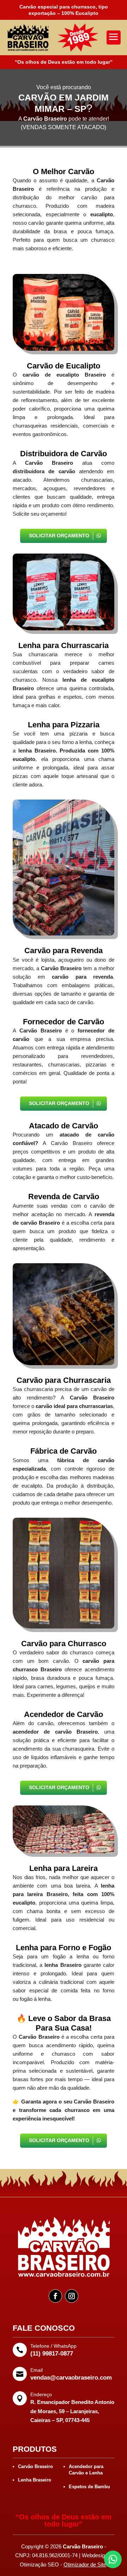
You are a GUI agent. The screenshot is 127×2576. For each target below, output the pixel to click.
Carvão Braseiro (35, 2466)
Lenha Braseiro (35, 2480)
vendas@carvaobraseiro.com (71, 2378)
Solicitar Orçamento (59, 536)
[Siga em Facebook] (55, 2296)
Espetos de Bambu (89, 2487)
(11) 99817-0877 (52, 2354)
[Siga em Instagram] (72, 2296)
